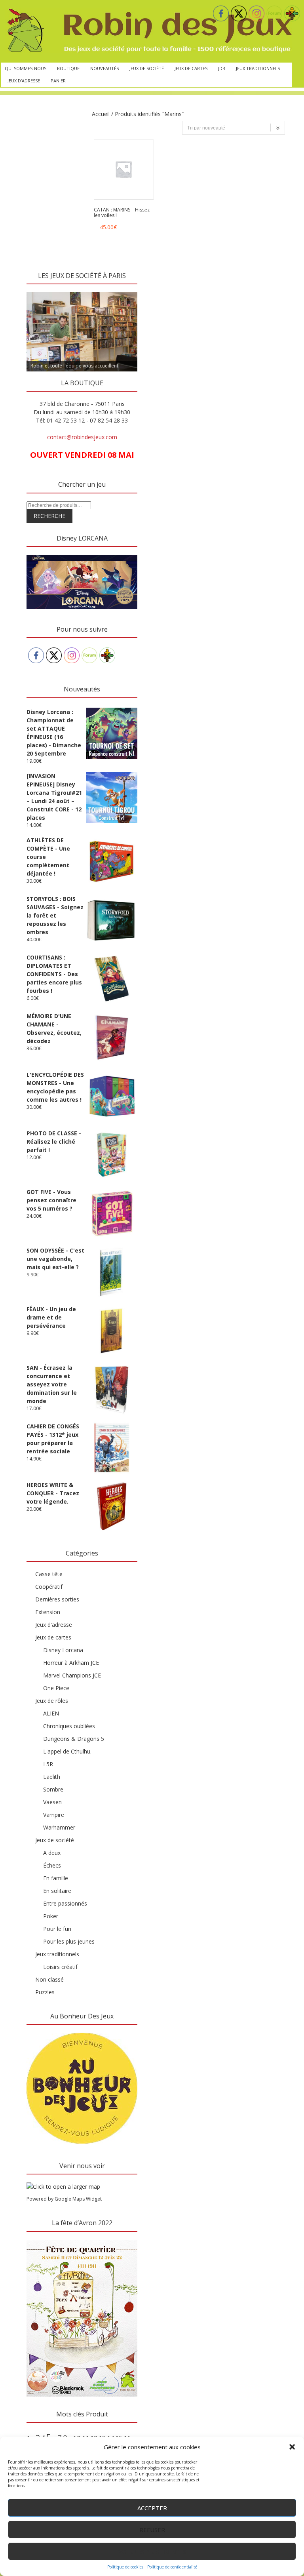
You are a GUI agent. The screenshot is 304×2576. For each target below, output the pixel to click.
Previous (36, 290)
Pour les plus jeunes (69, 1941)
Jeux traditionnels (258, 68)
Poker (51, 1916)
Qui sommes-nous (26, 68)
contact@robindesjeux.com (82, 437)
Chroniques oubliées (69, 1726)
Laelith (52, 1777)
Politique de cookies (125, 2567)
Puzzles (45, 1992)
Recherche (49, 516)
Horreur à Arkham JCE (71, 1663)
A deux (52, 1853)
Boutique (68, 68)
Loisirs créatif (60, 1967)
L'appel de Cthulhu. (67, 1751)
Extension (48, 1612)
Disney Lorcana (63, 1650)
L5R (48, 1764)
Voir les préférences (152, 2551)
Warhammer (59, 1827)
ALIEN (51, 1713)
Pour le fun (57, 1929)
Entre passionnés (65, 1903)
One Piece (56, 1688)
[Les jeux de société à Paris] (148, 31)
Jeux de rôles (52, 1701)
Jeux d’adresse (24, 81)
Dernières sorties (57, 1599)
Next (127, 290)
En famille (56, 1878)
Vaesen (52, 1802)
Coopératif (49, 1587)
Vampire (54, 1815)
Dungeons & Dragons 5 (74, 1739)
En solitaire (57, 1891)
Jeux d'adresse (54, 1625)
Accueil (101, 114)
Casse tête (49, 1574)
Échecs (52, 1865)
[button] (292, 2447)
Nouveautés (104, 68)
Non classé (49, 1979)
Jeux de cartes (191, 68)
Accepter (152, 2508)
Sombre (53, 1789)
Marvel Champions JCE (72, 1675)
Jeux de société (147, 68)
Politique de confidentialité (172, 2567)
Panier (58, 81)
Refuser (152, 2530)
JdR (222, 68)
